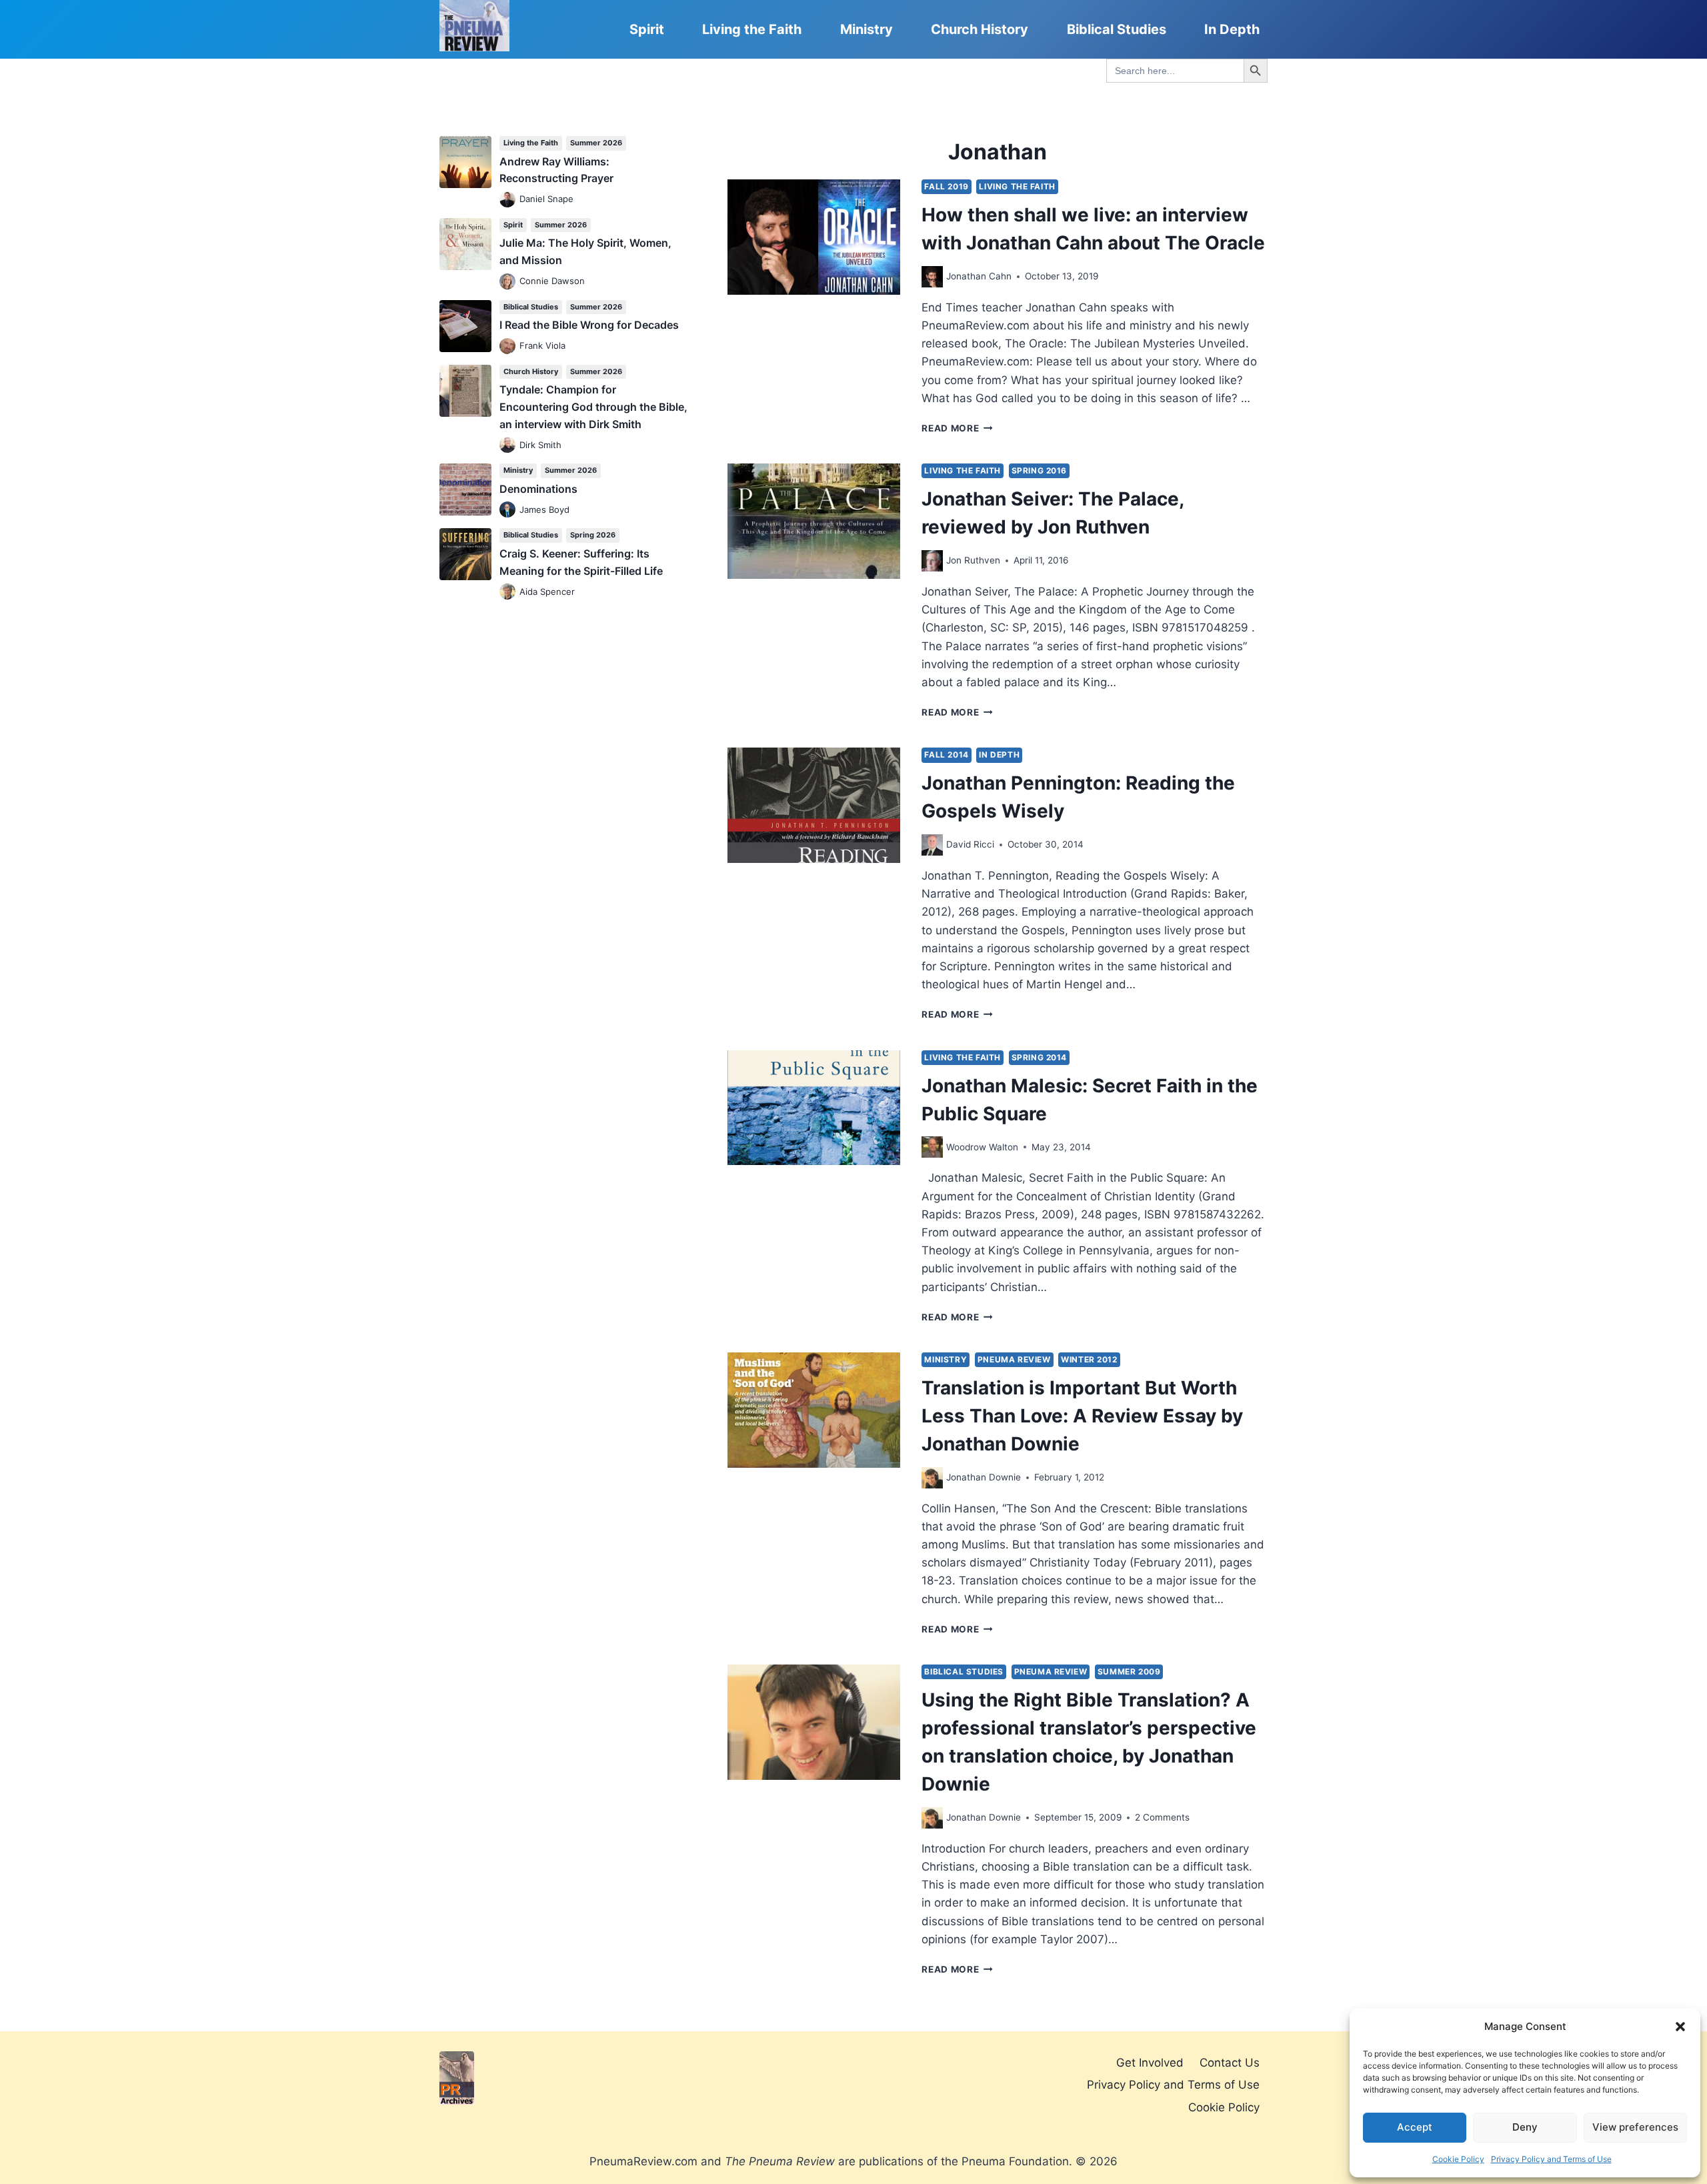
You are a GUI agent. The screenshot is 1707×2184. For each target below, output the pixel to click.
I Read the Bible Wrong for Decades (589, 325)
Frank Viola (542, 345)
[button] (1680, 2027)
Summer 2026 (596, 143)
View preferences (1635, 2127)
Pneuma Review (1014, 1359)
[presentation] (814, 237)
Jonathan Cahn (979, 276)
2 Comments (1162, 1817)
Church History (980, 29)
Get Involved (1150, 2063)
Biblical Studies (1117, 29)
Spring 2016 (1040, 470)
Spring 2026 (593, 535)
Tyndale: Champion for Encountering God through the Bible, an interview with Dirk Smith (593, 406)
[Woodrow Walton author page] (932, 1147)
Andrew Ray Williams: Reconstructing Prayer (556, 170)
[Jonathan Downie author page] (932, 1478)
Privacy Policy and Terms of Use (1551, 2159)
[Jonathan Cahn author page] (932, 277)
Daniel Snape (546, 199)
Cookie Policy (1458, 2159)
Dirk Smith (540, 445)
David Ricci (970, 844)
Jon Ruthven (973, 560)
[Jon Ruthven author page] (932, 561)
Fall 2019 (946, 186)
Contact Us (1230, 2063)
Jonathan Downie (984, 1477)
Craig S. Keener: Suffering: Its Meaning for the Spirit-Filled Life (581, 562)
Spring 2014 (1040, 1057)
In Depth (1232, 29)
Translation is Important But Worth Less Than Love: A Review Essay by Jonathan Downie (1082, 1416)
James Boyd (544, 509)
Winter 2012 (1089, 1359)
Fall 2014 (946, 755)
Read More (957, 428)
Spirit (647, 29)
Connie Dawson (552, 281)
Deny (1525, 2127)
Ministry (867, 29)
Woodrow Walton (982, 1147)
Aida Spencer (547, 592)
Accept (1415, 2127)
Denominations (538, 489)
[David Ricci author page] (932, 845)
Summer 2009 (1129, 1672)
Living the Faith (752, 29)
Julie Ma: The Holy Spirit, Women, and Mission (585, 251)
